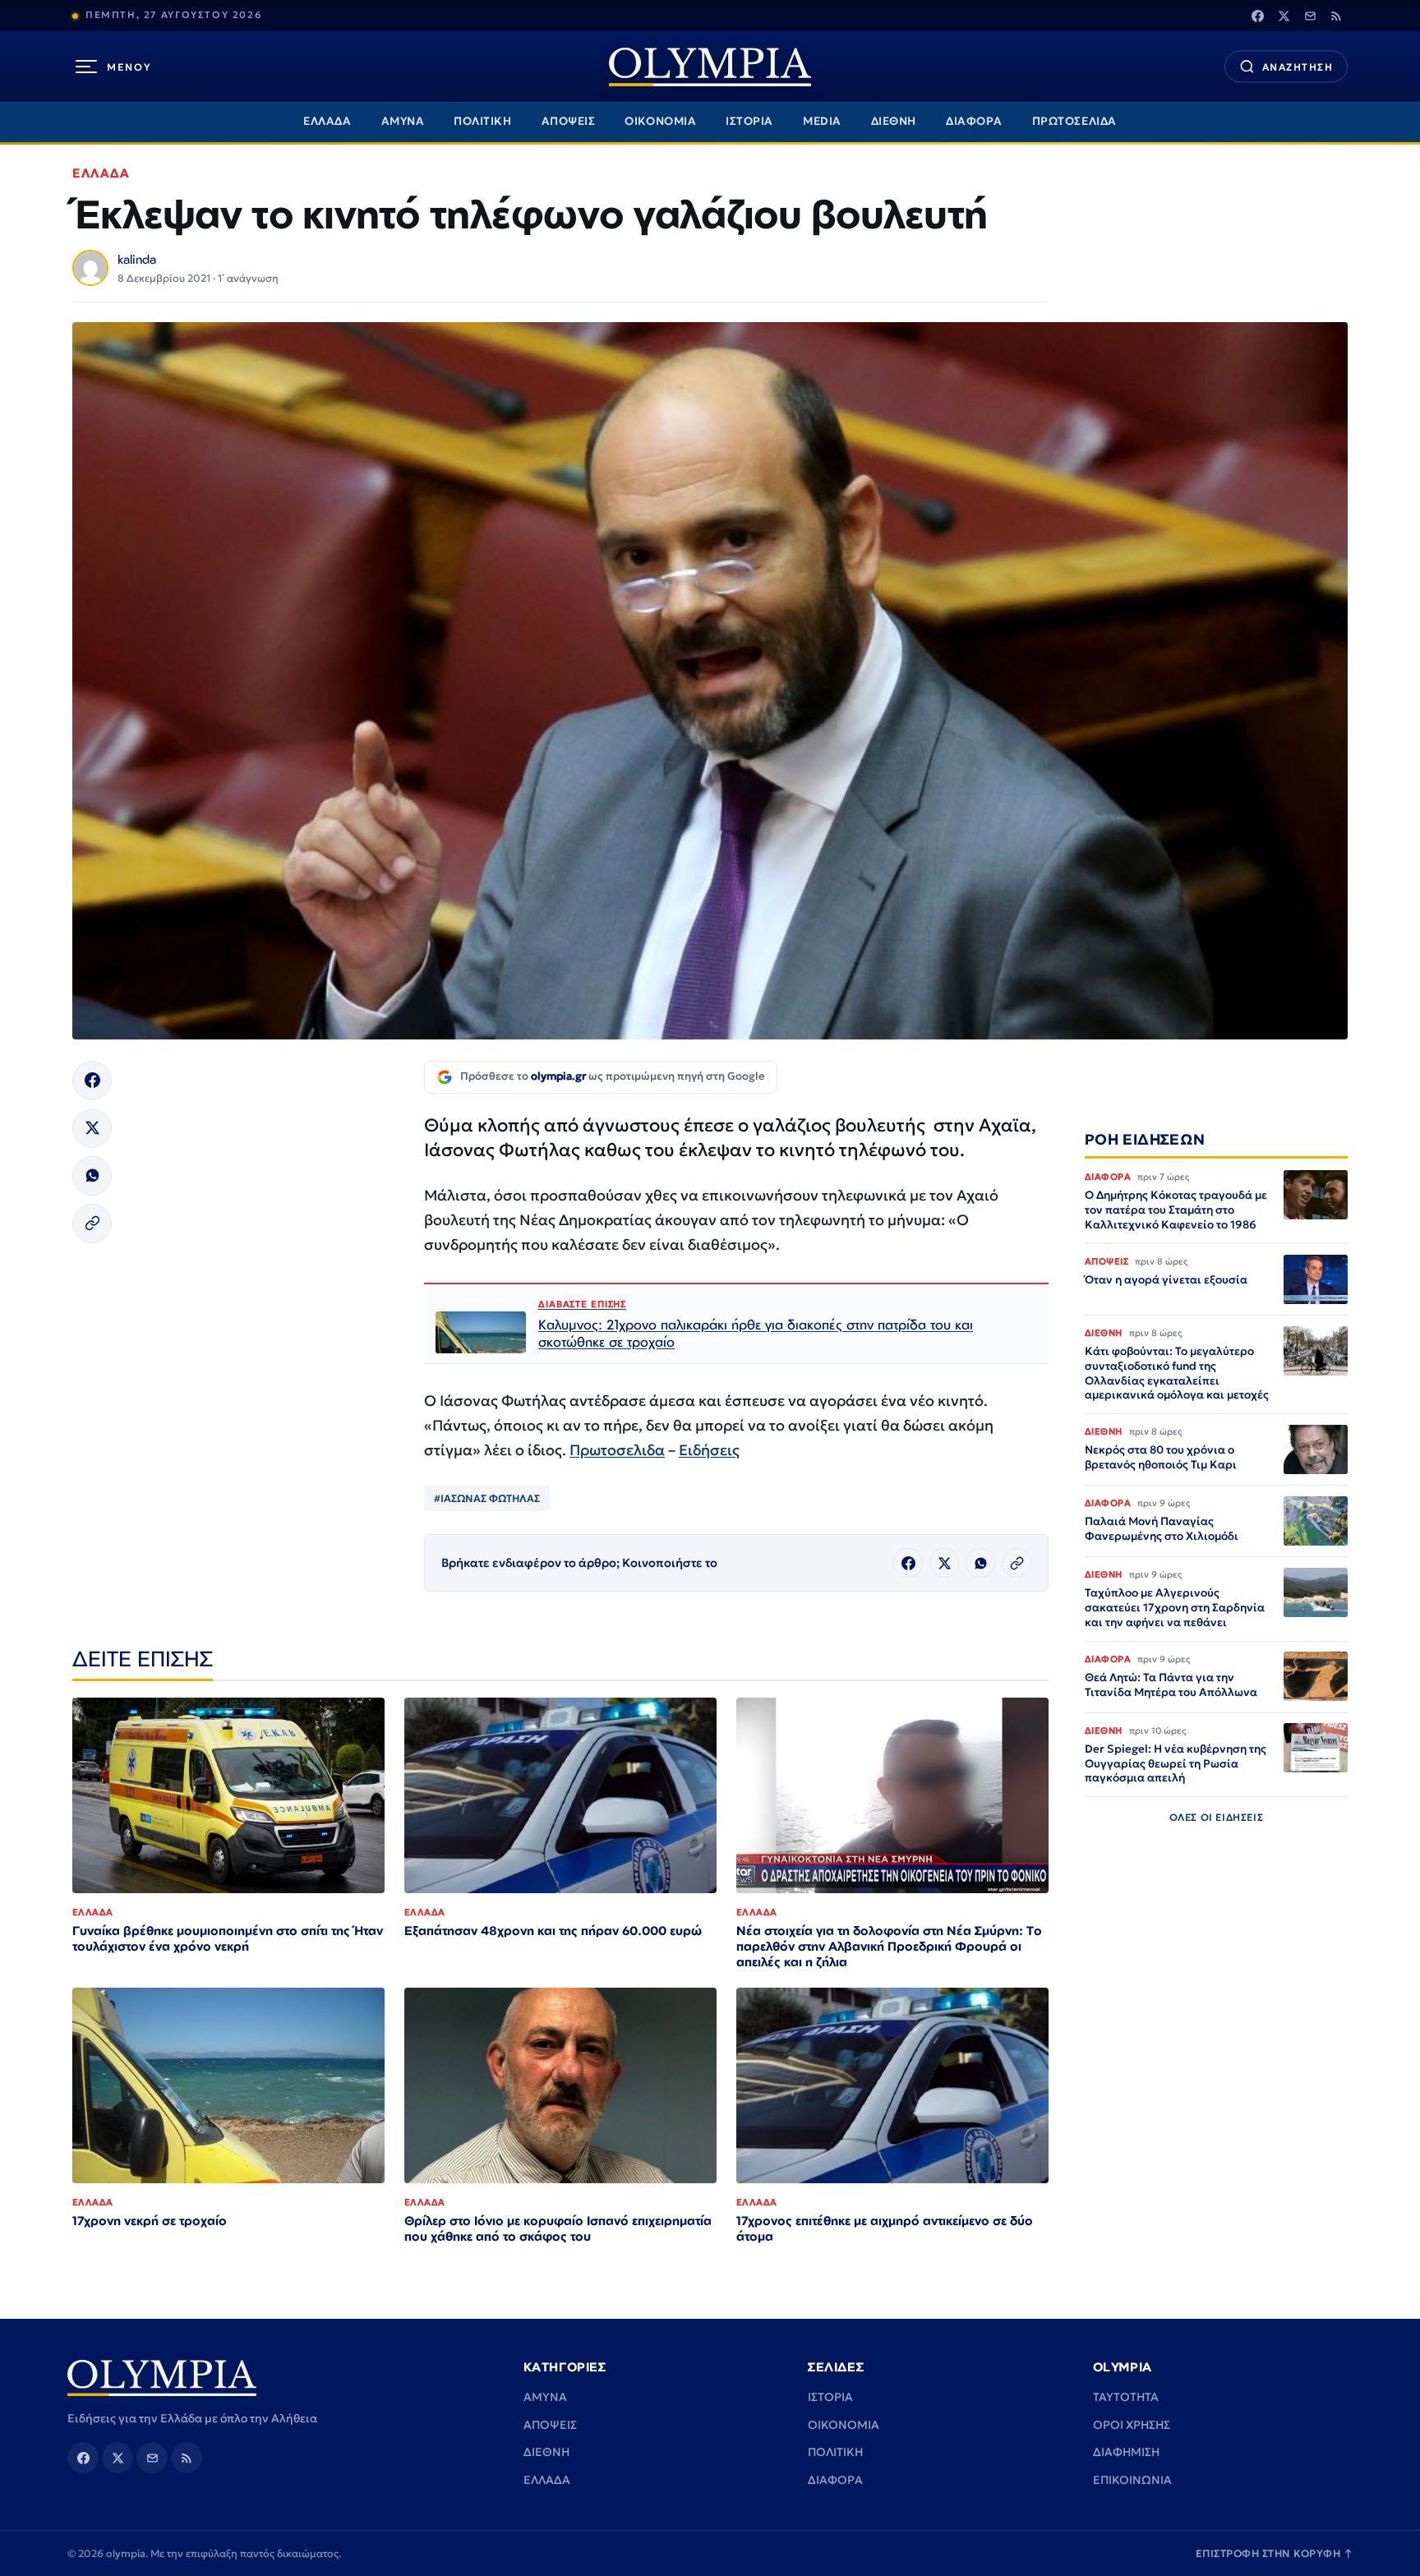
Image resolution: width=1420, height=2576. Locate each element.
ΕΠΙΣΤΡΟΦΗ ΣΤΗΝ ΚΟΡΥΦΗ (1275, 2553)
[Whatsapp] (92, 1176)
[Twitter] (1284, 16)
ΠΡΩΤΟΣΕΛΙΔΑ (1074, 121)
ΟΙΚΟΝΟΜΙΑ (660, 121)
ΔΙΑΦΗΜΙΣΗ (1126, 2452)
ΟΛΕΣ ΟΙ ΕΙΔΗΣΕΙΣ (1217, 1817)
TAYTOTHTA (1126, 2397)
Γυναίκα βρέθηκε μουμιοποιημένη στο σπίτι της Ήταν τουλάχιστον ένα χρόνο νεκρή (228, 1938)
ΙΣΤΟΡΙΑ (749, 121)
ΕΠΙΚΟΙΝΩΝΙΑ (1132, 2480)
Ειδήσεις (709, 1450)
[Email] (1310, 16)
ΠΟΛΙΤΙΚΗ (482, 121)
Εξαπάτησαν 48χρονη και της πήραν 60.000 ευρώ (553, 1931)
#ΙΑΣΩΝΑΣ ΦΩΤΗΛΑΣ (487, 1498)
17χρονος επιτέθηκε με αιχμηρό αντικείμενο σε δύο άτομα (885, 2228)
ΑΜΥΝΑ (403, 121)
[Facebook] (1257, 16)
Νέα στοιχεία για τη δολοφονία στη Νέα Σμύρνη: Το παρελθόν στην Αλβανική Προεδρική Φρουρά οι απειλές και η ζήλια (889, 1946)
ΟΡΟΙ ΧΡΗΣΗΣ (1132, 2425)
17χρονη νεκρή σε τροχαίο (150, 2221)
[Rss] (1336, 16)
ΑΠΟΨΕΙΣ (569, 121)
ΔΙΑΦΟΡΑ (974, 121)
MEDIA (822, 121)
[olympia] (710, 67)
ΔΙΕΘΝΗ (894, 121)
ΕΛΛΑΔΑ (327, 121)
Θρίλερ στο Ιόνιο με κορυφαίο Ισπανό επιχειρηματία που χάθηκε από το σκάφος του (558, 2228)
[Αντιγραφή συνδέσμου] (92, 1223)
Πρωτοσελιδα (617, 1450)
